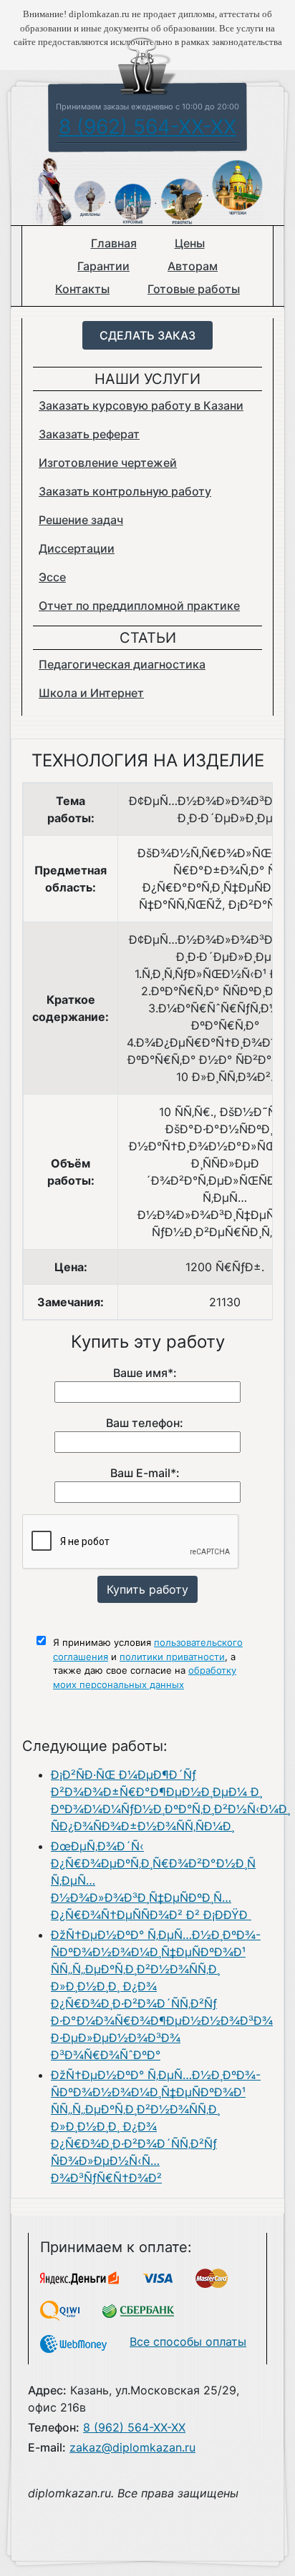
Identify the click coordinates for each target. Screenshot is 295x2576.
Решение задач (81, 520)
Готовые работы (194, 289)
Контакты (82, 289)
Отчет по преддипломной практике (139, 606)
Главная (114, 243)
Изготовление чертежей (108, 463)
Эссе (52, 577)
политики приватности (172, 1657)
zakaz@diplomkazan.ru (132, 2447)
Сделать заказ (147, 335)
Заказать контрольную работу (125, 491)
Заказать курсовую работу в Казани (141, 405)
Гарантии (103, 266)
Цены (190, 243)
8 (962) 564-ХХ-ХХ (147, 127)
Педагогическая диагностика (122, 664)
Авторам (193, 266)
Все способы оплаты (188, 2341)
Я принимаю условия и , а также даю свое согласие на (148, 1663)
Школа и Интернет (91, 693)
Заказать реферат (89, 434)
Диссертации (77, 548)
